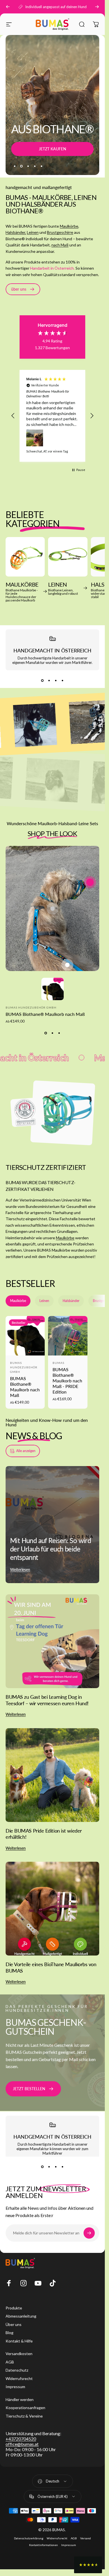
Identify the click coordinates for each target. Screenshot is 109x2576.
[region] (52, 416)
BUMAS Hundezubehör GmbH (31, 1007)
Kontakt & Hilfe (19, 2341)
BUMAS (58, 1363)
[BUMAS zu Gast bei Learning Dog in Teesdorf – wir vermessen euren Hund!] (52, 1641)
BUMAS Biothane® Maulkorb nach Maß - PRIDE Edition (67, 1381)
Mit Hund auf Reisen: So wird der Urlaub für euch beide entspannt (50, 1549)
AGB (10, 2362)
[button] (13, 416)
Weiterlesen (20, 1570)
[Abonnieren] (89, 2233)
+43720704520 (21, 2439)
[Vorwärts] (97, 7)
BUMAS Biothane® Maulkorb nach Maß (45, 1014)
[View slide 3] (56, 680)
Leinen (33, 232)
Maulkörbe (69, 226)
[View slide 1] (42, 680)
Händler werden (20, 2399)
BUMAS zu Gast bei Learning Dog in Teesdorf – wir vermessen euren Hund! (47, 1700)
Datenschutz (17, 2370)
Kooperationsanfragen (25, 2408)
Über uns (14, 2324)
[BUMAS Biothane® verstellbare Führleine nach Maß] (67, 965)
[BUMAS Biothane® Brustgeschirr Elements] (53, 909)
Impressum (15, 2387)
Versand (86, 2538)
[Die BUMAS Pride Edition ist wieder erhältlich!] (52, 1775)
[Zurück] (8, 7)
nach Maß (60, 245)
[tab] (18, 1301)
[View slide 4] (63, 680)
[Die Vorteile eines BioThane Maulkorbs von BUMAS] (52, 1909)
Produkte (14, 2308)
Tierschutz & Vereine (24, 2416)
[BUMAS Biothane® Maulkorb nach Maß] (90, 882)
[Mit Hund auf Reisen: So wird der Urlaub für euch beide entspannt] (52, 1525)
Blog (10, 2333)
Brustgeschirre (60, 232)
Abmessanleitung (21, 2316)
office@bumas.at (22, 2444)
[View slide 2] (49, 680)
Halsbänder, (16, 232)
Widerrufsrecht (19, 2378)
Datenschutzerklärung (29, 2538)
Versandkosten (19, 2354)
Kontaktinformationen (43, 2545)
